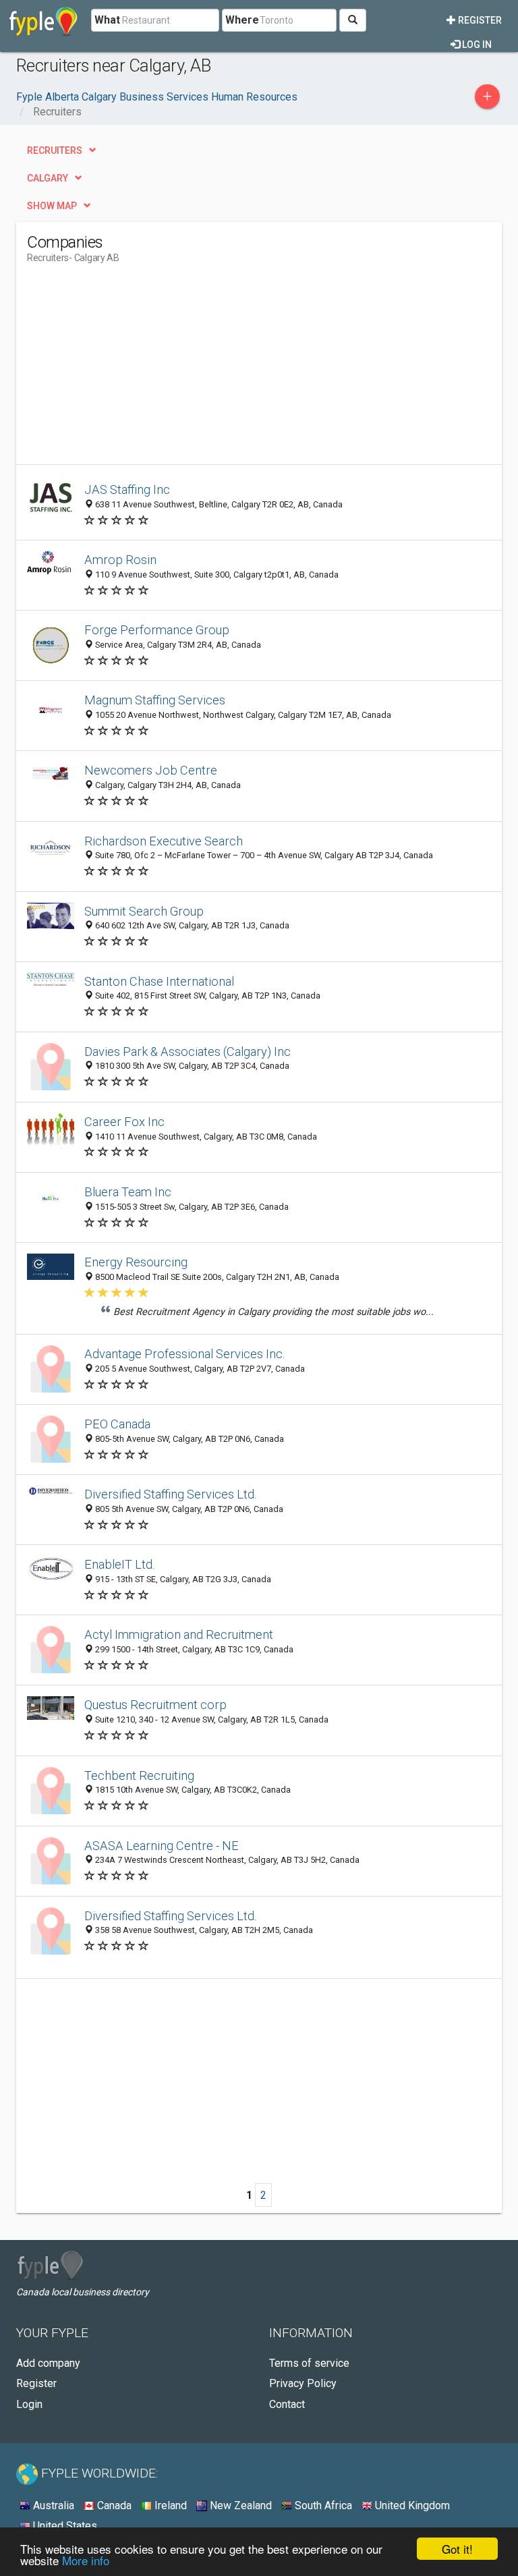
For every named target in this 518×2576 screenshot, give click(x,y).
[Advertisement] (140, 370)
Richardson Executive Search (164, 841)
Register (479, 20)
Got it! (457, 2549)
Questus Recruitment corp (155, 1705)
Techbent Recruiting (139, 1775)
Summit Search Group (144, 911)
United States (64, 2526)
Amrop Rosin (120, 560)
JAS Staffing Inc (127, 489)
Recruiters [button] (55, 150)
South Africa (322, 2505)
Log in (476, 45)
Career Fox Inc (124, 1122)
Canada (113, 2505)
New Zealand (239, 2505)
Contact (287, 2404)
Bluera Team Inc (128, 1192)
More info (86, 2560)
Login (29, 2404)
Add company (48, 2363)
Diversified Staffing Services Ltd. (171, 1494)
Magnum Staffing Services (155, 700)
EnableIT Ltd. (120, 1564)
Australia (52, 2505)
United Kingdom (411, 2505)
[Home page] (44, 20)
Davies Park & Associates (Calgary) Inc (188, 1052)
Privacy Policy (303, 2383)
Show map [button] (52, 206)
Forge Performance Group (157, 630)
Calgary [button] (48, 178)
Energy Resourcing (136, 1262)
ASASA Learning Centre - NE (162, 1846)
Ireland (169, 2505)
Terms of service (309, 2363)
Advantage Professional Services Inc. (185, 1354)
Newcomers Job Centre (151, 770)
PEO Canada (117, 1424)
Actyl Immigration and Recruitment (179, 1634)
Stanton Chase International (159, 981)
